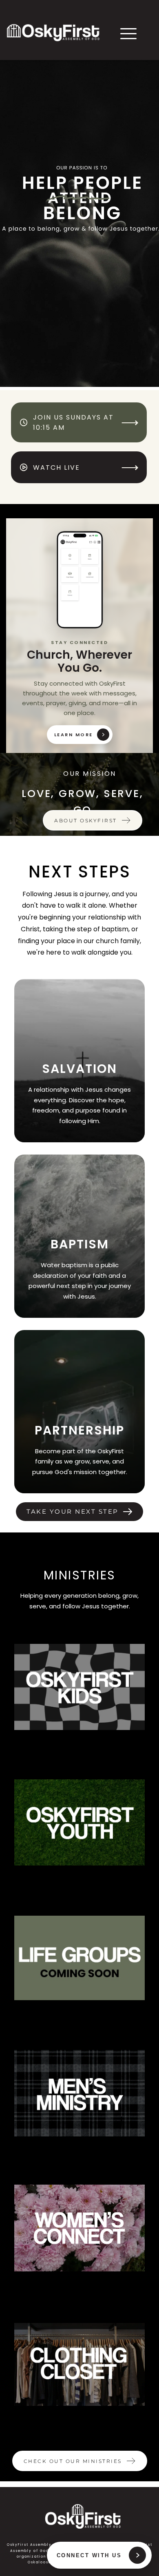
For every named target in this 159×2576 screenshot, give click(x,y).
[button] (128, 33)
